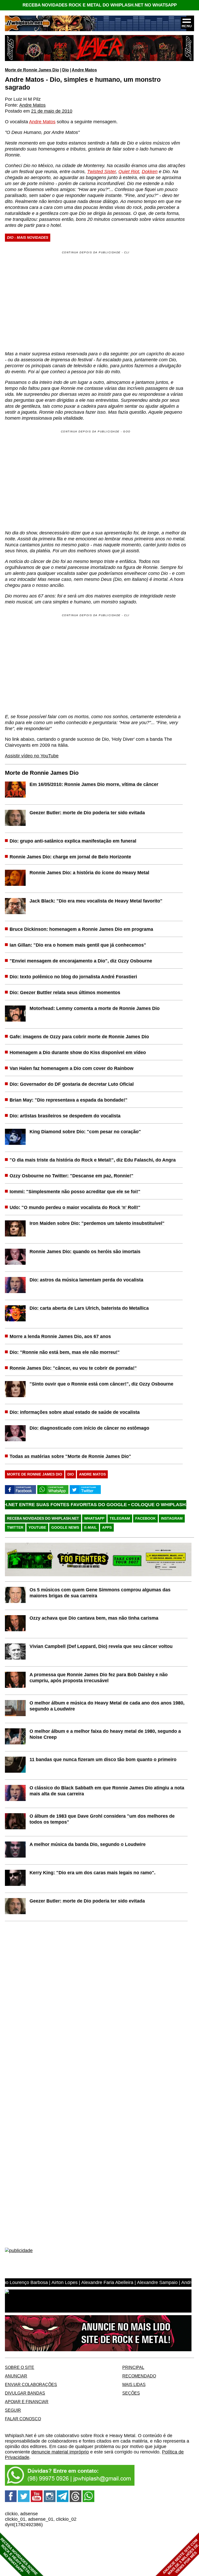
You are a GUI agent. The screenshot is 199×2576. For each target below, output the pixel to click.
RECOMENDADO (139, 2376)
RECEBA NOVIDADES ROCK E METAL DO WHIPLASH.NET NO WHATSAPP (100, 5)
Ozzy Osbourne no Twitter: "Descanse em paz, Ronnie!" (72, 1176)
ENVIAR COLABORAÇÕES (31, 2384)
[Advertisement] (48, 480)
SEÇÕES (131, 2393)
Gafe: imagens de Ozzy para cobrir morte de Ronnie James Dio (79, 1037)
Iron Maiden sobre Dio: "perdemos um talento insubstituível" (97, 1223)
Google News (65, 1527)
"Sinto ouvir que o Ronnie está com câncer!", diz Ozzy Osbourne (101, 1384)
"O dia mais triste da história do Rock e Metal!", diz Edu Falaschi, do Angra (93, 1160)
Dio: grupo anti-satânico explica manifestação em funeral (73, 841)
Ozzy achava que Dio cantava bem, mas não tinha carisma (94, 1618)
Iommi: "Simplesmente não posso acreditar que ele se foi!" (75, 1192)
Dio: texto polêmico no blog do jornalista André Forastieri (73, 977)
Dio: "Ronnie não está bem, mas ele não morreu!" (65, 1352)
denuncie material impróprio (60, 2452)
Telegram (120, 1518)
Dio (66, 70)
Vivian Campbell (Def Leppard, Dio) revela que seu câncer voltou (101, 1646)
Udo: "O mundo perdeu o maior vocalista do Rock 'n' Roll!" (75, 1207)
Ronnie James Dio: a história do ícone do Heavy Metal (89, 873)
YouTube (37, 1527)
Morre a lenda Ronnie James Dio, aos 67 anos (60, 1336)
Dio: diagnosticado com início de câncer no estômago (89, 1428)
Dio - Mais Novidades (28, 237)
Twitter (15, 1527)
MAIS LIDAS (134, 2384)
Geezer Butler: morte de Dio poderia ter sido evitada (87, 813)
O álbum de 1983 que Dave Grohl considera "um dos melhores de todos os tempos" (102, 1819)
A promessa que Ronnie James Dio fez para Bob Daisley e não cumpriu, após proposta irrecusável (99, 1678)
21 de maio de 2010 (52, 111)
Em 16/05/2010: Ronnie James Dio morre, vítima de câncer (94, 784)
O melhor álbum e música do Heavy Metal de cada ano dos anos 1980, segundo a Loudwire (107, 1706)
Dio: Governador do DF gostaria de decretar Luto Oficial (72, 1084)
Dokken (150, 172)
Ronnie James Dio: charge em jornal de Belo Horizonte (70, 857)
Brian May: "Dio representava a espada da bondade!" (69, 1100)
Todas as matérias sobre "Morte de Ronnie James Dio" (70, 1456)
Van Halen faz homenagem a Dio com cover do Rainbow (72, 1068)
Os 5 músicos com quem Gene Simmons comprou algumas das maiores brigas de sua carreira (100, 1593)
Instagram (172, 1518)
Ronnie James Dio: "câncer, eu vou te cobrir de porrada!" (73, 1368)
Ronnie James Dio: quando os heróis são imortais (85, 1252)
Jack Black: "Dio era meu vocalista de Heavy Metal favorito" (96, 901)
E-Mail (91, 1527)
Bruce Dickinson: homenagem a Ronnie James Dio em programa (81, 929)
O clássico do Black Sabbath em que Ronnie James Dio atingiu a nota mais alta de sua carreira (107, 1791)
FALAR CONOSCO (23, 2419)
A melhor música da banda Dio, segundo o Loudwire (88, 1844)
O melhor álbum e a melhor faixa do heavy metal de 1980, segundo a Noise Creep (105, 1734)
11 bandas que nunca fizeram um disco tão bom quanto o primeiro (103, 1759)
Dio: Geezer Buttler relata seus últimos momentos (65, 993)
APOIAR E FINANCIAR (27, 2402)
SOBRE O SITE (20, 2367)
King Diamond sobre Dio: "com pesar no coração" (85, 1132)
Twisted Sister (101, 172)
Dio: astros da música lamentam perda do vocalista (86, 1280)
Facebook (145, 1518)
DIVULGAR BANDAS (25, 2393)
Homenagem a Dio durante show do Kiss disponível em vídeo (78, 1052)
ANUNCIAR (16, 2376)
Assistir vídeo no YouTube (32, 756)
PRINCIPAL (133, 2367)
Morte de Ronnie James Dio (32, 70)
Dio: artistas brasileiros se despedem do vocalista (65, 1116)
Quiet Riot (129, 172)
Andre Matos (84, 70)
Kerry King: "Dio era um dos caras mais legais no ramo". (93, 1873)
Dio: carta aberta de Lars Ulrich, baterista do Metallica (89, 1308)
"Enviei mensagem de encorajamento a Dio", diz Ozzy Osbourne (81, 961)
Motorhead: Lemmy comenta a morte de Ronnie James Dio (95, 1008)
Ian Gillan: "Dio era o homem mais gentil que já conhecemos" (78, 945)
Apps (107, 1527)
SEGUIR (13, 2410)
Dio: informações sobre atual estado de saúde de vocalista (75, 1412)
